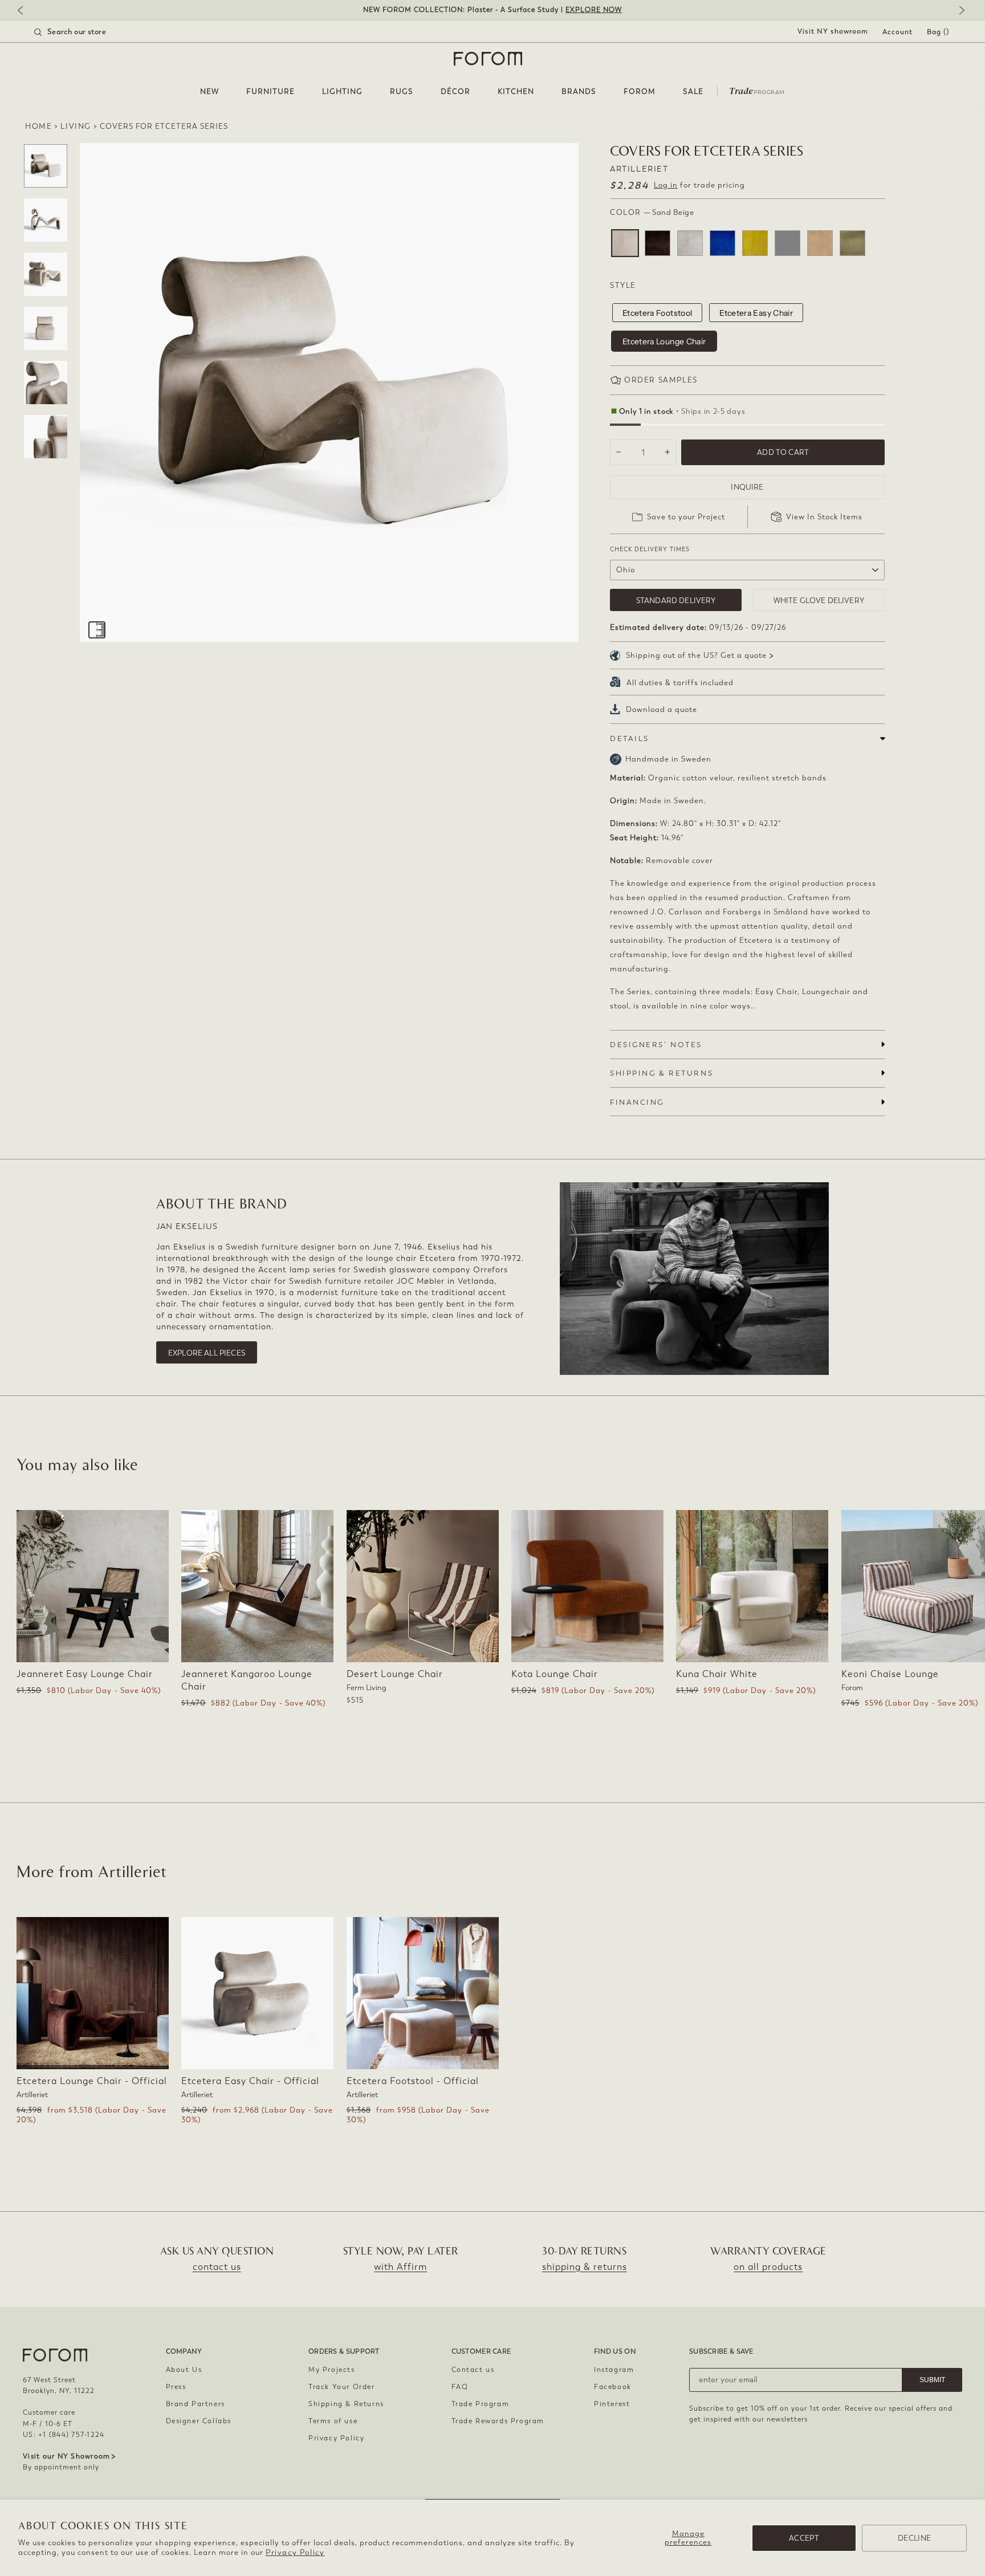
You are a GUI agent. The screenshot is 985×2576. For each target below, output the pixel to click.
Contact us (473, 2370)
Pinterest (612, 2404)
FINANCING (637, 1102)
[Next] (959, 11)
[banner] (492, 10)
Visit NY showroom (833, 31)
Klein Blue (723, 243)
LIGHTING (342, 91)
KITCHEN (516, 91)
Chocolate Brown (658, 243)
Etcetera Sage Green (852, 243)
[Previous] (26, 11)
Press (176, 2387)
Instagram (614, 2370)
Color (652, 212)
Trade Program (481, 2404)
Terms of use (333, 2421)
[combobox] (84, 32)
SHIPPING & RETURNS (662, 1073)
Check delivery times (650, 549)
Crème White (690, 243)
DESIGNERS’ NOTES (656, 1045)
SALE (693, 91)
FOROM (640, 91)
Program (757, 90)
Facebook (613, 2387)
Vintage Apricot (820, 243)
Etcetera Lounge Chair (664, 341)
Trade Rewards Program (498, 2421)
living (76, 126)
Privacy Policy (295, 2552)
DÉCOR (455, 91)
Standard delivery (676, 601)
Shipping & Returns (346, 2404)
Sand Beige (625, 243)
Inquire (747, 487)
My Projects (332, 2370)
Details (630, 738)
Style (623, 285)
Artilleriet (639, 169)
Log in (666, 185)
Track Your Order (342, 2387)
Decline (914, 2538)
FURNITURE (270, 91)
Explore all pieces (207, 1353)
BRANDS (579, 91)
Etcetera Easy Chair (756, 313)
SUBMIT (932, 2380)
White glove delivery (819, 601)
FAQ (460, 2387)
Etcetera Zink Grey (787, 243)
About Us (184, 2370)
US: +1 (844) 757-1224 (64, 2435)
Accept (804, 2538)
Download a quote (662, 709)
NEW (209, 91)
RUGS (402, 91)
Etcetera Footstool (657, 313)
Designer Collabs (199, 2421)
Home (38, 126)
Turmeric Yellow (755, 243)
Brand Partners (196, 2404)
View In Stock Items (824, 517)
